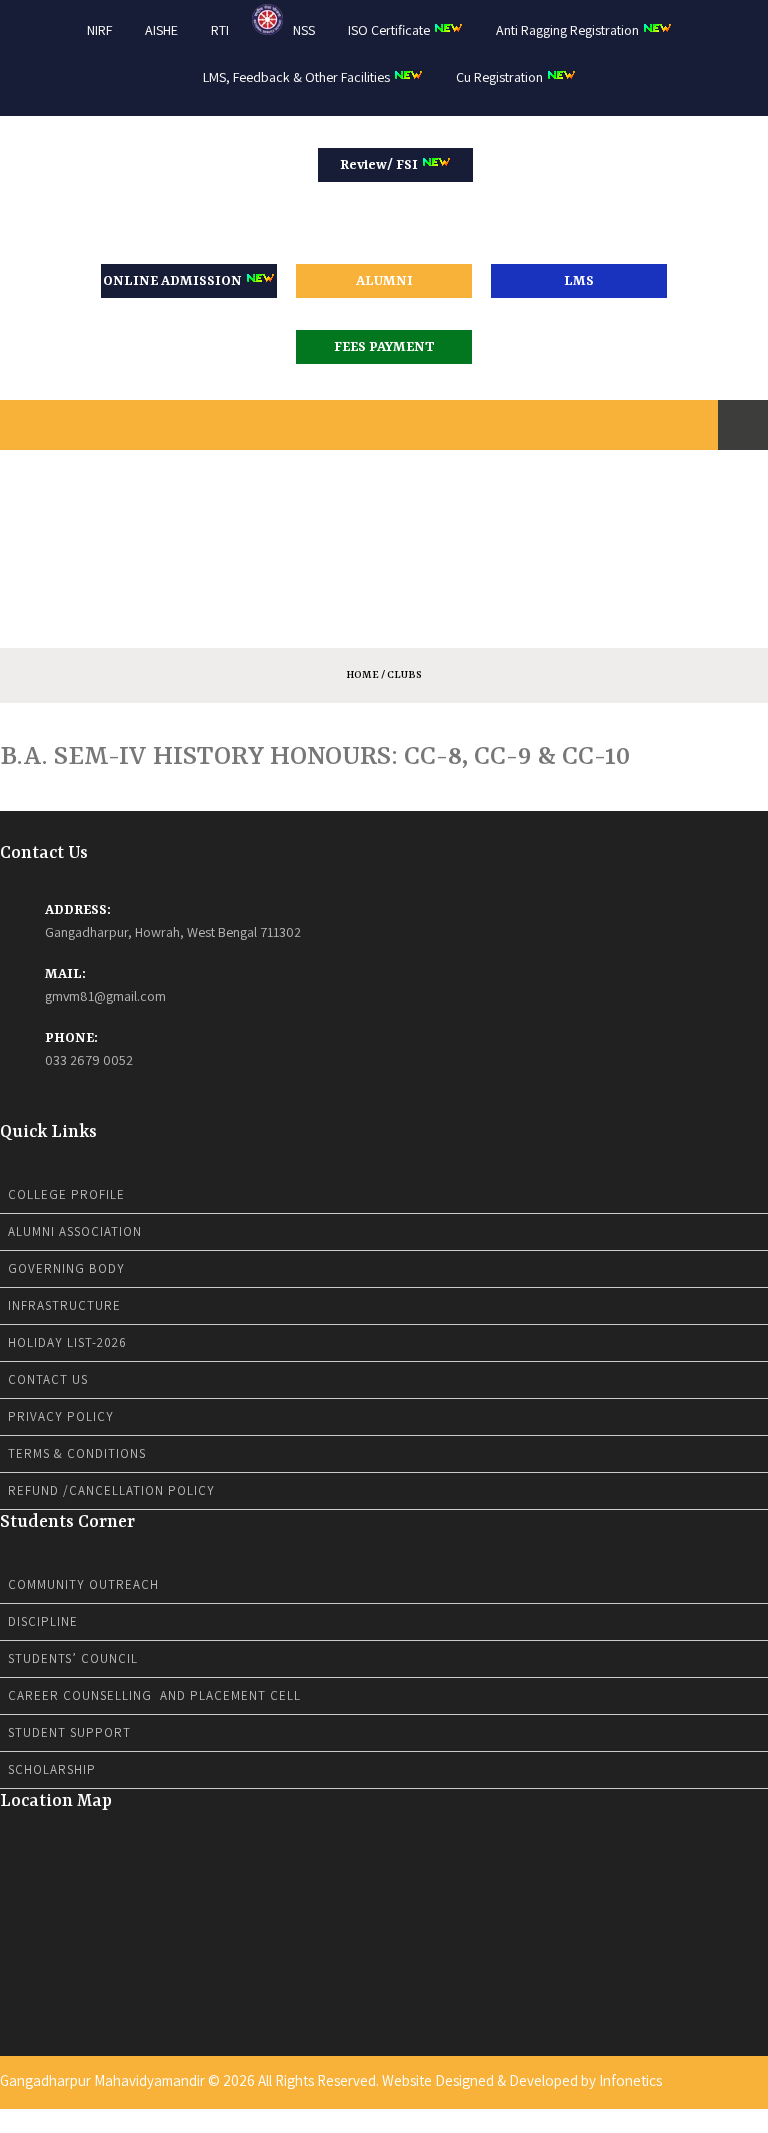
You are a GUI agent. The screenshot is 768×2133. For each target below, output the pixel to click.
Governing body (66, 1268)
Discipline (43, 1621)
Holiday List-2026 (67, 1342)
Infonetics (630, 2080)
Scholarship (52, 1769)
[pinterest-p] (763, 2119)
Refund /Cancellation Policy (111, 1490)
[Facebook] (711, 2119)
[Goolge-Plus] (750, 2119)
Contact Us (48, 1379)
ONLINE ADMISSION (174, 281)
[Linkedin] (737, 2119)
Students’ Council (73, 1658)
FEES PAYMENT (384, 347)
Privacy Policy (61, 1416)
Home (362, 675)
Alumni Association (75, 1231)
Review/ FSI (380, 165)
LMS (579, 281)
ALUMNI (384, 281)
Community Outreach (83, 1584)
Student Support (69, 1732)
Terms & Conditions (77, 1453)
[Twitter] (724, 2119)
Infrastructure (64, 1305)
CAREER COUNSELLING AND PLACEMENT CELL (154, 1695)
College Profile (66, 1194)
